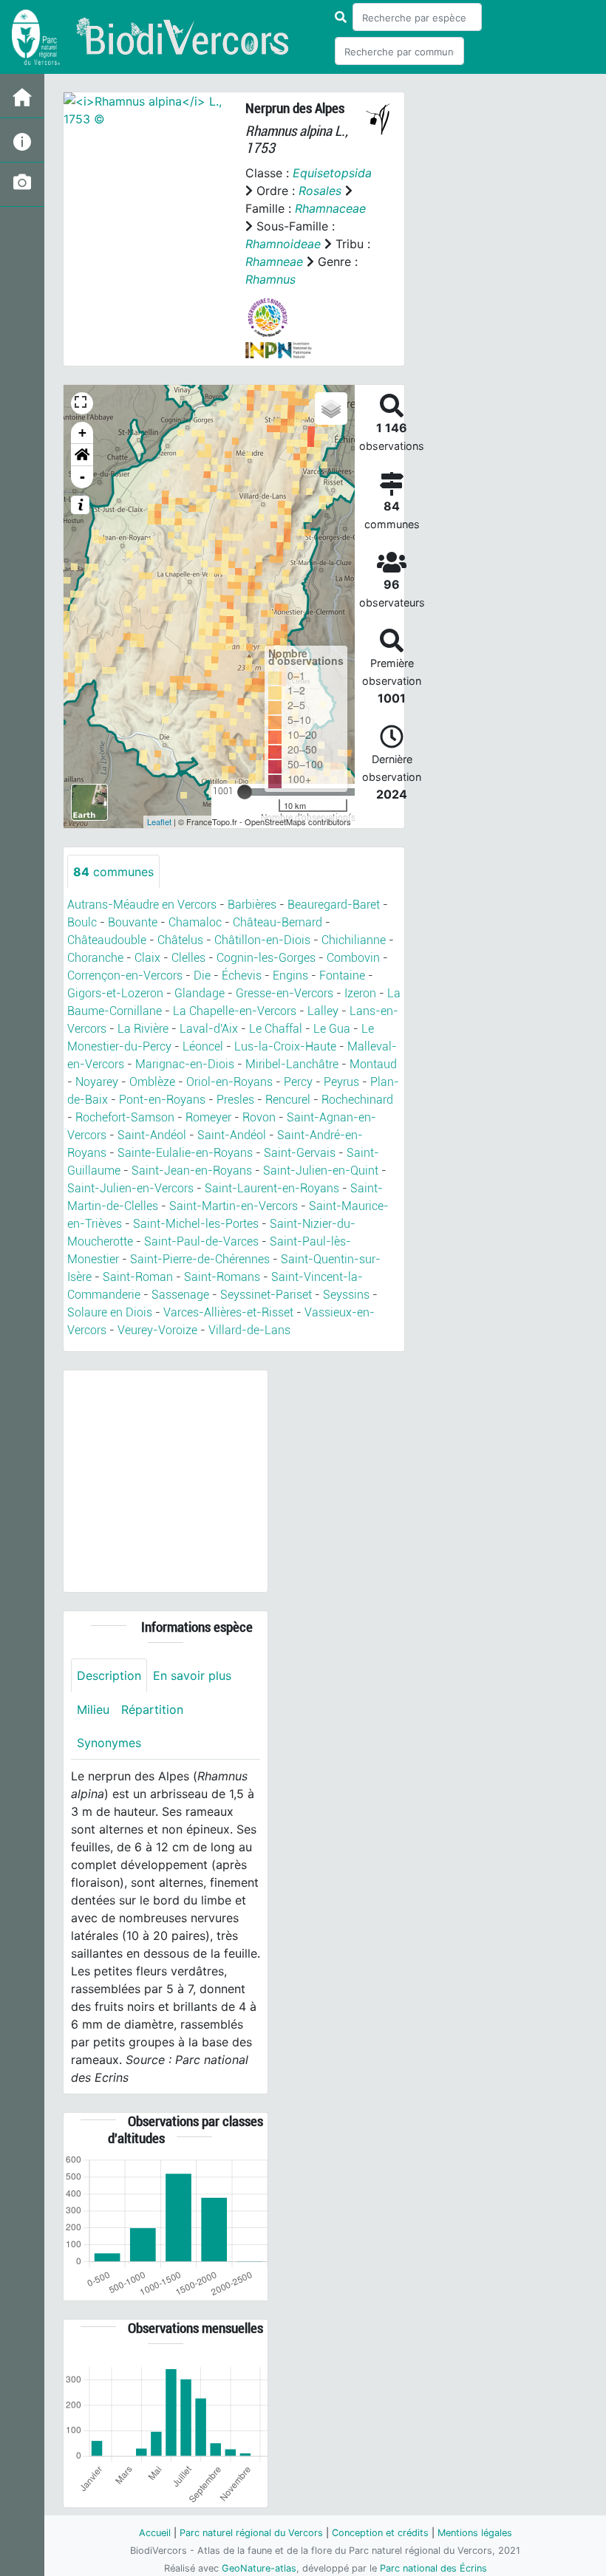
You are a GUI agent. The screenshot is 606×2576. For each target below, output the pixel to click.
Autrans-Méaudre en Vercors (142, 905)
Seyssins (346, 1295)
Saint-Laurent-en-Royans (272, 1188)
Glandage (200, 993)
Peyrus (341, 1082)
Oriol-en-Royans (229, 1082)
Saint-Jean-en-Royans (192, 1171)
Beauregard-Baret (334, 905)
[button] (82, 455)
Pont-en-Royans (162, 1100)
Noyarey (97, 1082)
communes (113, 872)
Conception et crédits (380, 2533)
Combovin (353, 958)
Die (202, 976)
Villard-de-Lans (249, 1330)
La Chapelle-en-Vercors (235, 1011)
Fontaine (342, 976)
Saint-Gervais (300, 1153)
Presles (235, 1100)
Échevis (242, 976)
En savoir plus (192, 1675)
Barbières (252, 905)
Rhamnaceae (330, 208)
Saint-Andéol (152, 1135)
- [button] (82, 477)
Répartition (152, 1709)
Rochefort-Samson (125, 1117)
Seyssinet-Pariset (266, 1295)
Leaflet (159, 821)
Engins (290, 976)
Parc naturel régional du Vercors (251, 2533)
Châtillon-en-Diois (262, 940)
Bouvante (133, 922)
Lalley (323, 1011)
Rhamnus (270, 279)
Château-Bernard (278, 922)
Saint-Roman (138, 1277)
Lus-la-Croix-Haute (285, 1046)
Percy (298, 1082)
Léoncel (203, 1046)
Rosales (320, 191)
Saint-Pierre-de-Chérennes (200, 1259)
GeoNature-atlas (259, 2568)
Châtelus (180, 940)
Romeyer (208, 1117)
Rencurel (288, 1100)
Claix (147, 958)
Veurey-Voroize (157, 1330)
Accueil (155, 2533)
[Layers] (331, 409)
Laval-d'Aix (209, 1029)
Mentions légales (475, 2533)
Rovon (259, 1117)
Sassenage (180, 1295)
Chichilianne (354, 940)
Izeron (360, 993)
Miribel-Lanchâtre (292, 1064)
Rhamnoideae (283, 244)
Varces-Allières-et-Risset (228, 1312)
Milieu (93, 1709)
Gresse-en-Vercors (285, 993)
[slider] (245, 792)
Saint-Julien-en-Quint (321, 1171)
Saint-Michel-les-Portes (196, 1224)
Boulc (82, 922)
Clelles (188, 958)
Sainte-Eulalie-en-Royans (185, 1153)
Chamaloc (195, 922)
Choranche (95, 958)
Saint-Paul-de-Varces (201, 1241)
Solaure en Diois (110, 1312)
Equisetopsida (332, 173)
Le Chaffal (276, 1029)
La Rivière (143, 1029)
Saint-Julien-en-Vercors (130, 1188)
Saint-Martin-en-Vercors (234, 1206)
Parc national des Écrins (433, 2568)
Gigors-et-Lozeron (115, 993)
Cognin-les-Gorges (266, 958)
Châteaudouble (107, 940)
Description (109, 1675)
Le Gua (332, 1029)
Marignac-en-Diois (185, 1064)
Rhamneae (274, 262)
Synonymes (109, 1743)
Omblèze (152, 1082)
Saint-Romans (222, 1277)
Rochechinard (357, 1100)
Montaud (373, 1064)
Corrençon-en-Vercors (125, 976)
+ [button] (82, 433)
